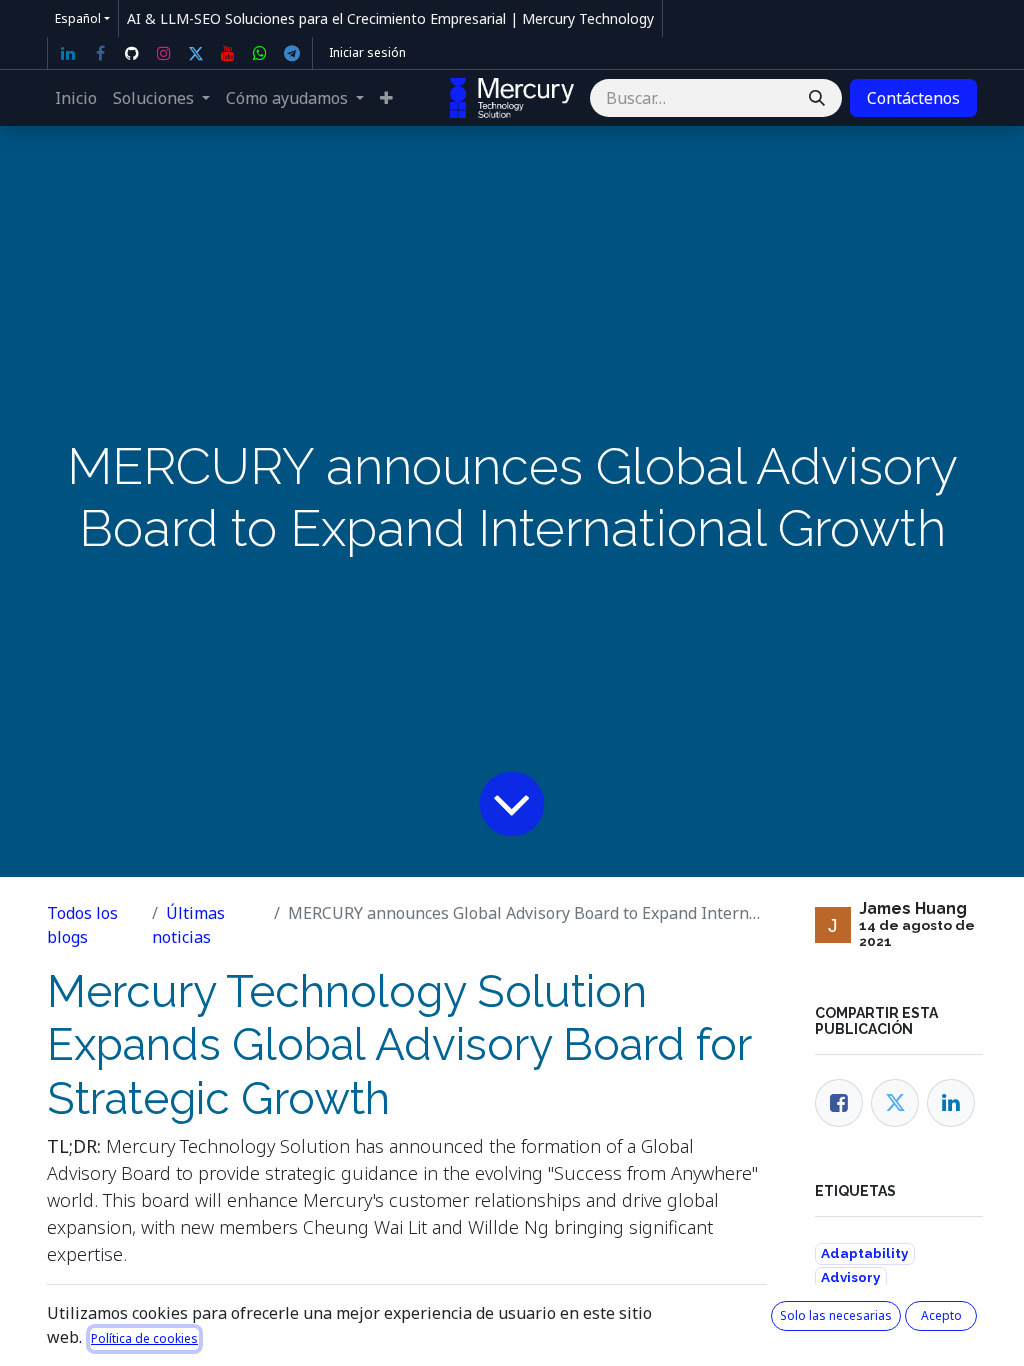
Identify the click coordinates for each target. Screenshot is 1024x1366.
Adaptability (864, 1253)
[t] (292, 53)
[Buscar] (817, 98)
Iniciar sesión (367, 52)
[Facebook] (100, 53)
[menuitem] (76, 98)
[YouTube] (228, 53)
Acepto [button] (941, 1315)
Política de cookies (144, 1338)
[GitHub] (132, 53)
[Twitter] (196, 53)
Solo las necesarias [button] (836, 1315)
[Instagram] (164, 53)
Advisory (850, 1277)
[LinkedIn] (68, 53)
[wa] (260, 53)
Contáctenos (913, 98)
